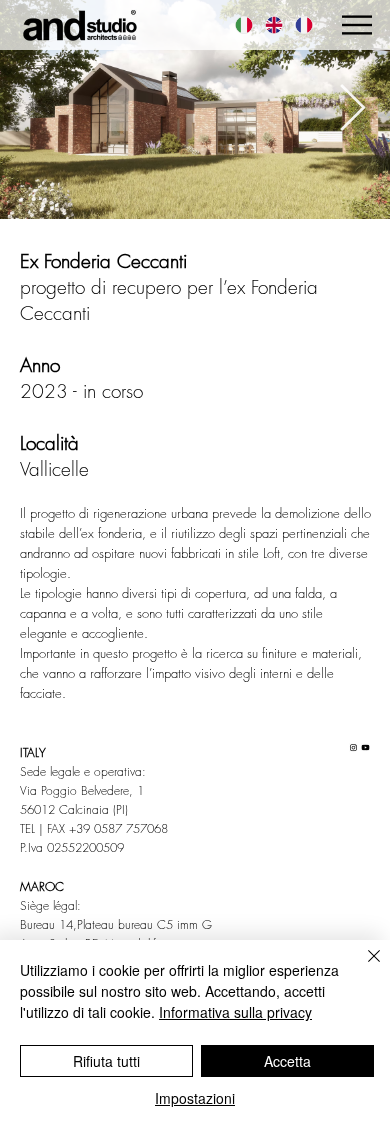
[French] (304, 25)
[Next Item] (352, 109)
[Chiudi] (362, 968)
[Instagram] (353, 747)
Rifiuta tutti (106, 1061)
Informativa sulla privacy (235, 1012)
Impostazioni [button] (195, 1098)
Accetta (287, 1061)
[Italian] (244, 25)
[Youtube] (365, 747)
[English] (274, 25)
